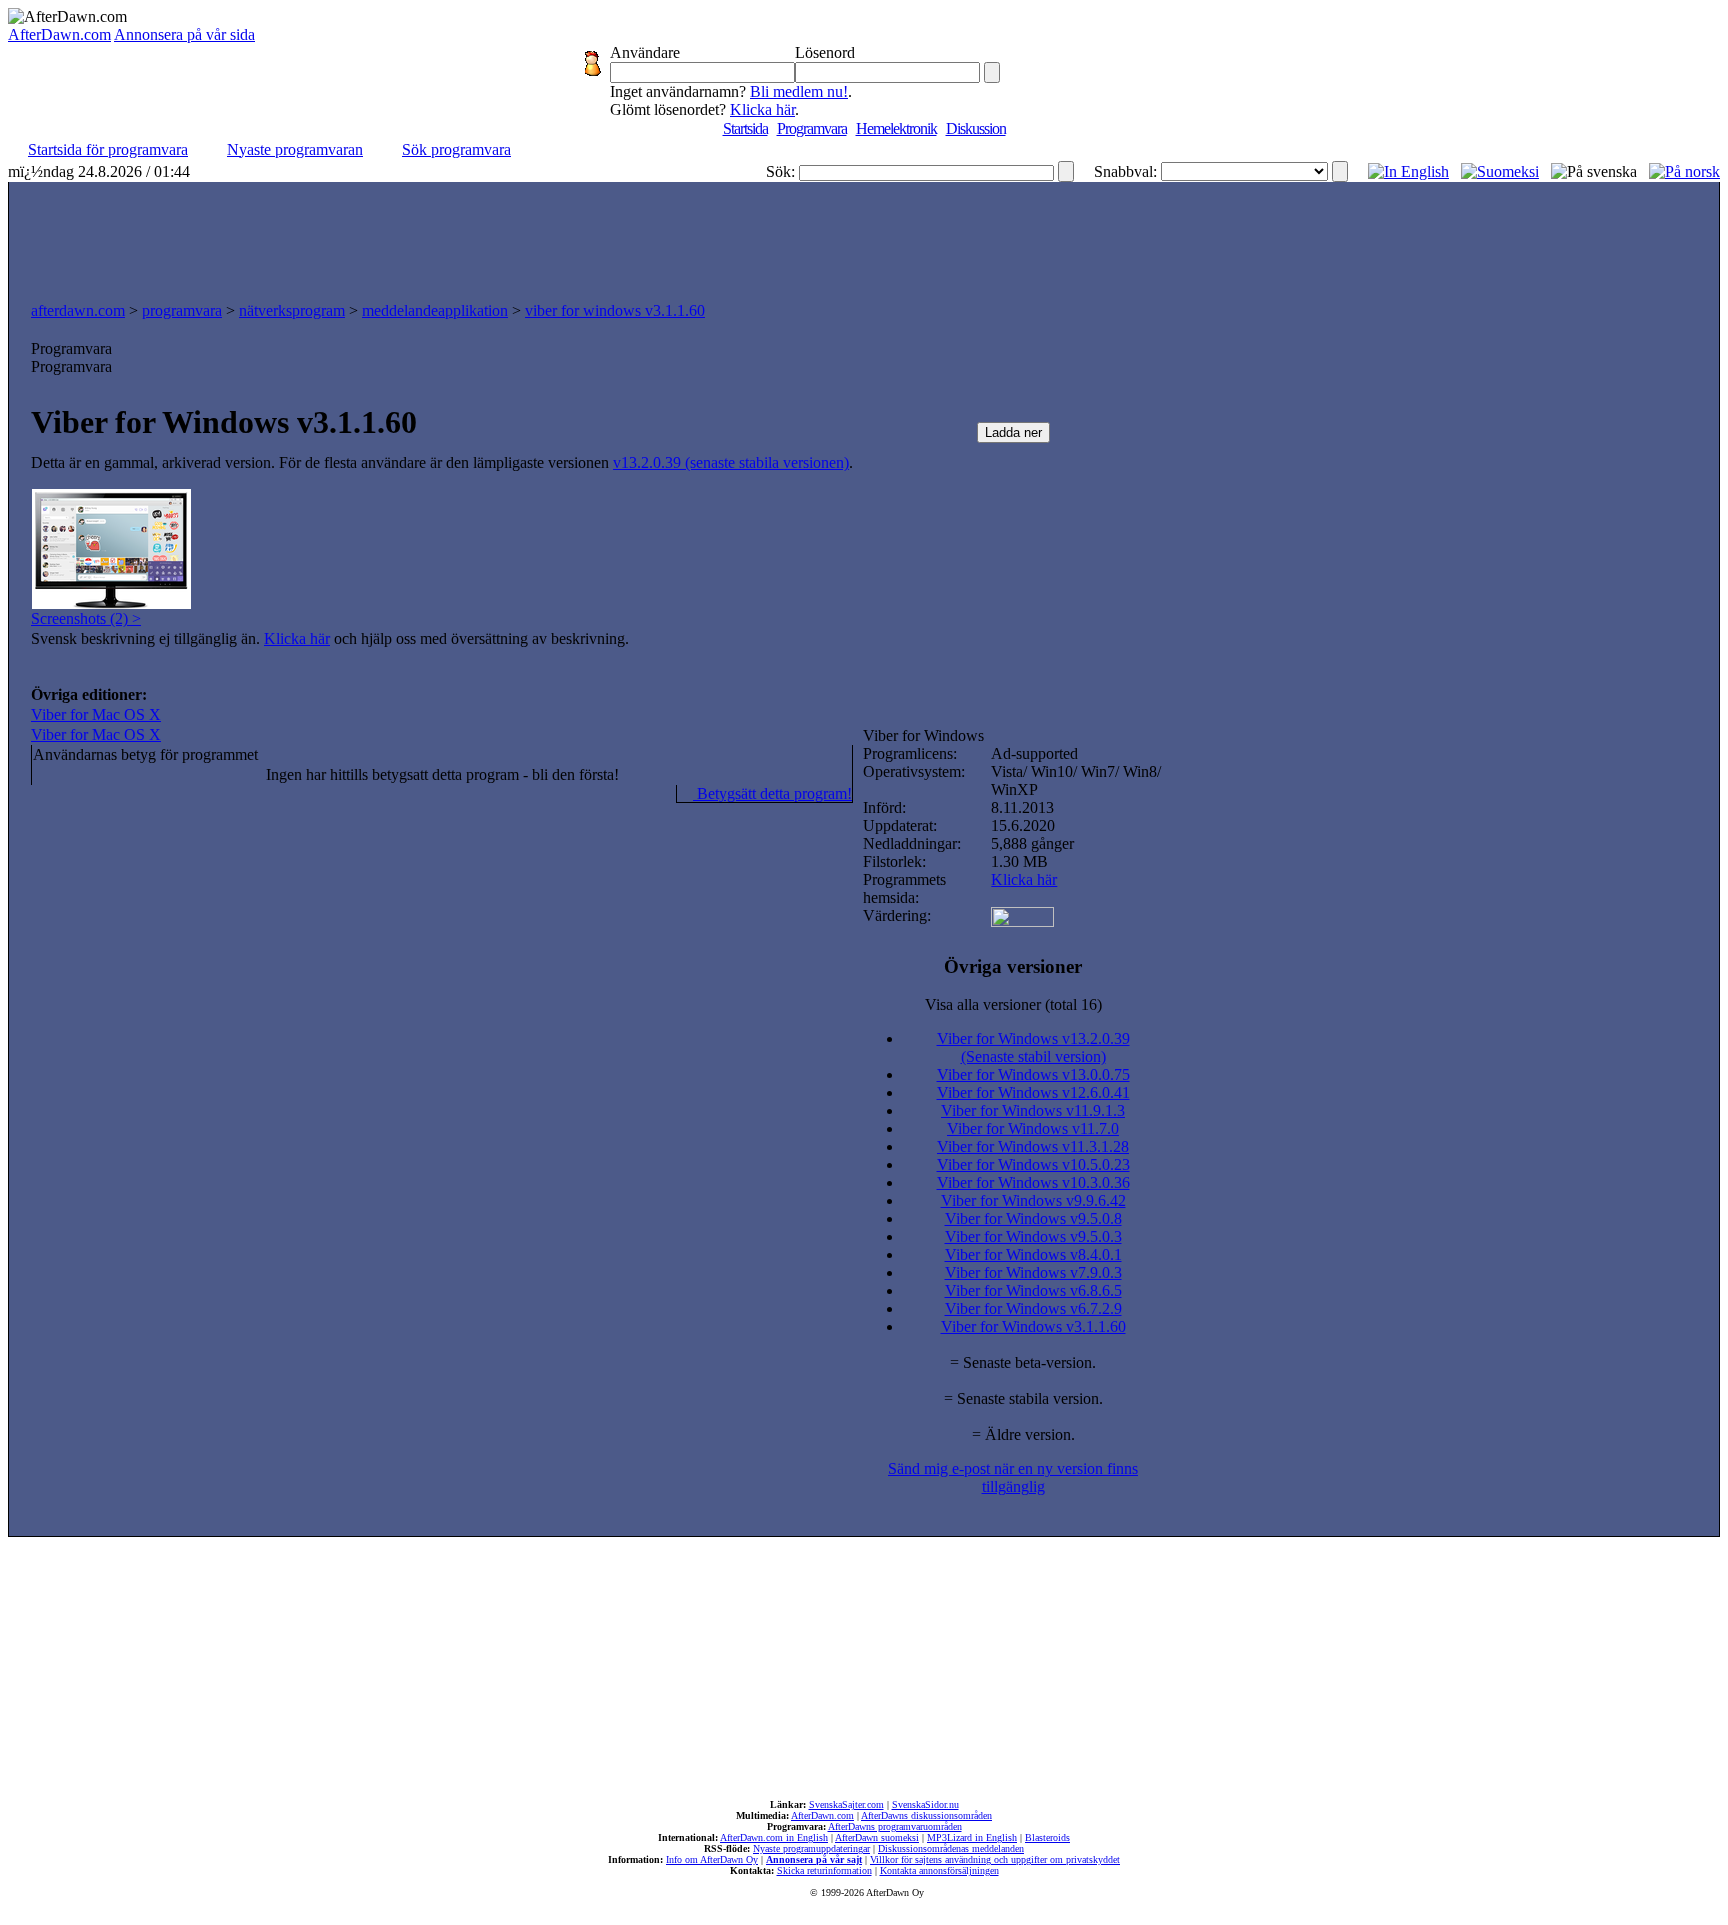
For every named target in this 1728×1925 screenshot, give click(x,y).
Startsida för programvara (108, 149)
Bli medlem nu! (799, 91)
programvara (182, 310)
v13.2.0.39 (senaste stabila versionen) (731, 462)
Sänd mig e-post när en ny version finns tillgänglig (1013, 1477)
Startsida (745, 128)
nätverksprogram (292, 310)
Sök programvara (456, 149)
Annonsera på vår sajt (814, 1859)
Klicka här (762, 109)
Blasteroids (1047, 1837)
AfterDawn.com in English (774, 1837)
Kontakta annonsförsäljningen (939, 1870)
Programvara (812, 128)
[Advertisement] (864, 237)
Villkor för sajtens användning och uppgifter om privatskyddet (995, 1859)
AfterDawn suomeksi (877, 1837)
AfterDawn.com (59, 34)
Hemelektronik (896, 128)
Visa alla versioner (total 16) (1013, 1004)
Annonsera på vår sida (184, 34)
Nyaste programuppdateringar (811, 1848)
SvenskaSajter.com (846, 1804)
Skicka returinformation (824, 1870)
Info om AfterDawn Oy (712, 1859)
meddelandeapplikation (435, 310)
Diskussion (976, 128)
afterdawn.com (78, 310)
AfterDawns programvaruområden (895, 1826)
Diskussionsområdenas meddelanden (951, 1848)
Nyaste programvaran (295, 149)
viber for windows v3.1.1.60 (615, 310)
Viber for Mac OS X (96, 714)
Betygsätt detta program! (772, 793)
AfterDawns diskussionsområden (926, 1815)
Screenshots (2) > (86, 618)
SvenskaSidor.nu (925, 1804)
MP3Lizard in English (972, 1837)
